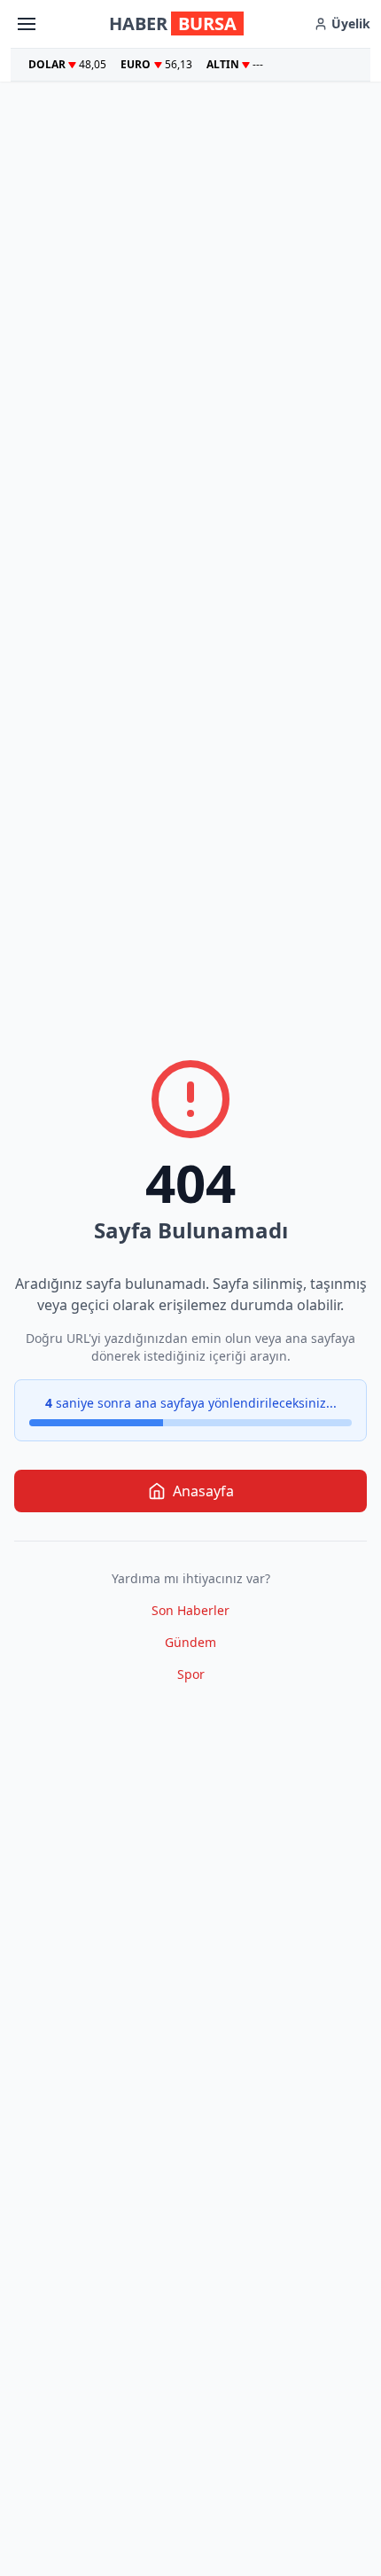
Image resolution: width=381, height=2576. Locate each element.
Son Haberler (190, 1610)
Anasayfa (203, 1491)
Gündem (190, 1642)
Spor (191, 1674)
